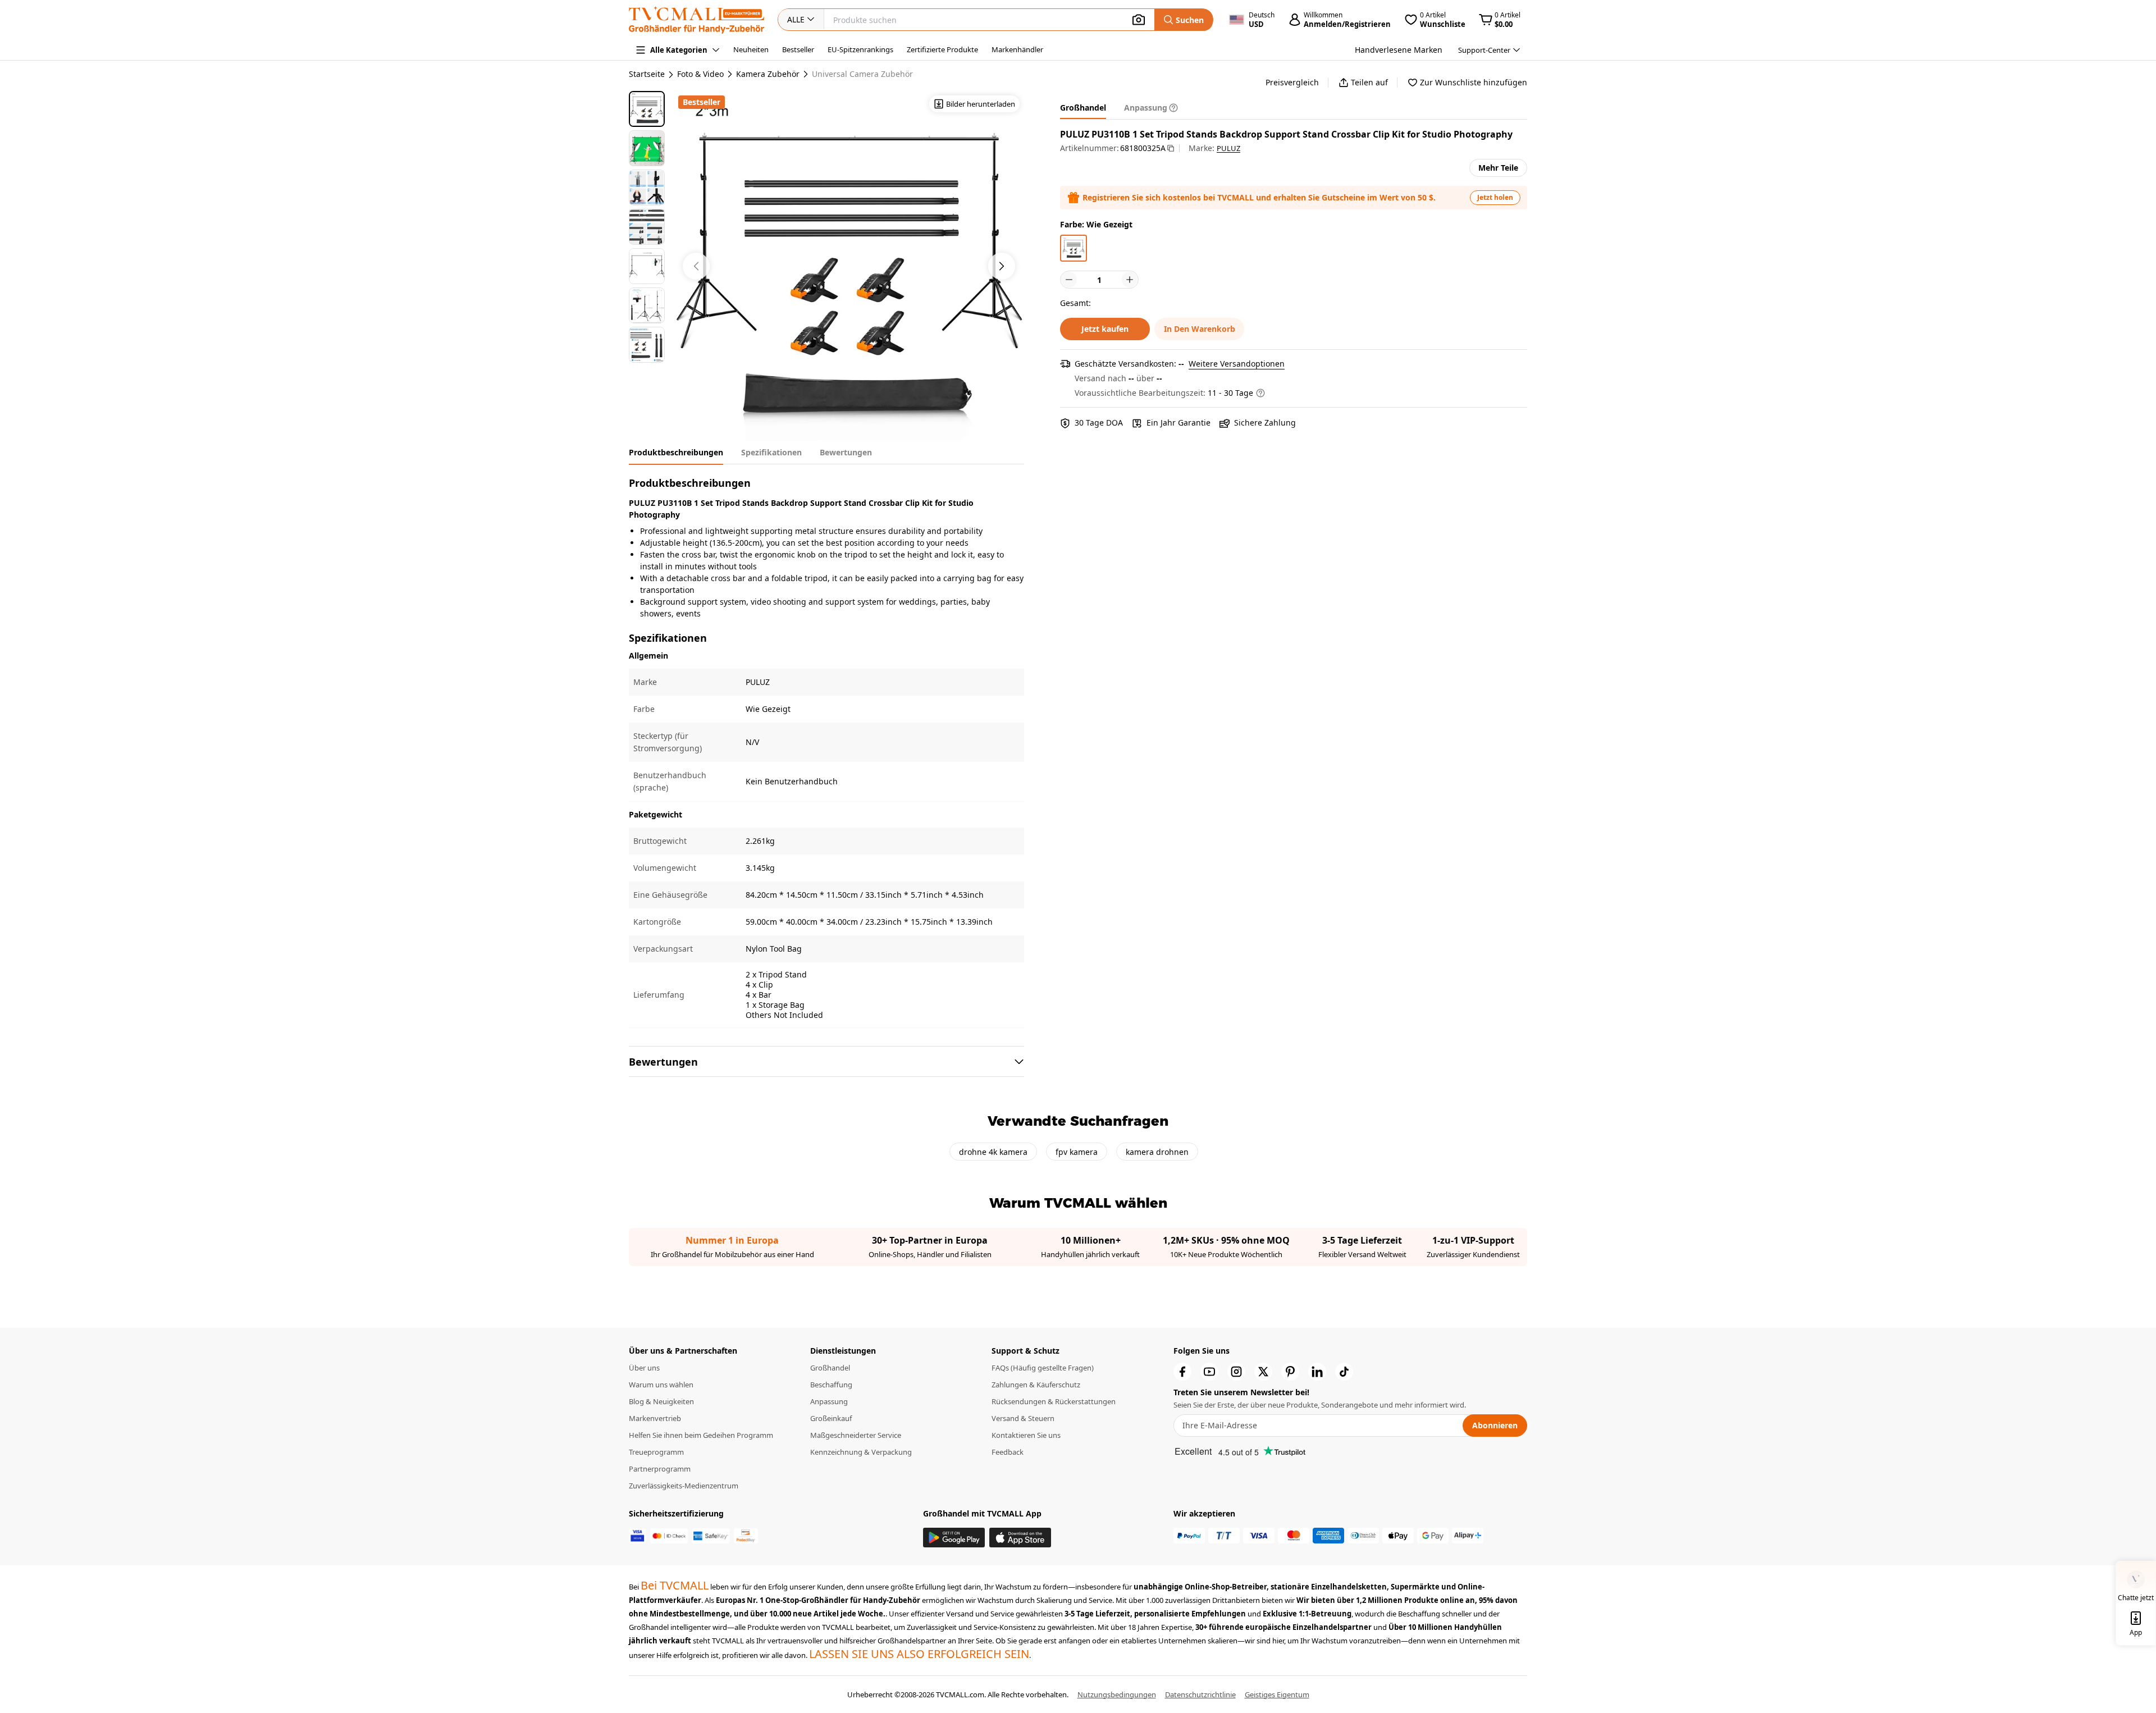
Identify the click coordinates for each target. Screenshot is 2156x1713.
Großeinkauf (831, 1418)
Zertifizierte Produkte (942, 49)
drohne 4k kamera (993, 1152)
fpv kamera (1077, 1152)
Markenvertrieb (655, 1418)
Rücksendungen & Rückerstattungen (1054, 1401)
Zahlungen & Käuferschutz (1036, 1385)
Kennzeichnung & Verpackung (861, 1452)
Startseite (647, 74)
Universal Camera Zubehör (862, 74)
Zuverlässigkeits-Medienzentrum (684, 1486)
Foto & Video (700, 74)
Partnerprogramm (660, 1469)
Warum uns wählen (661, 1385)
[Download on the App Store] (1020, 1538)
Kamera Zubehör (768, 74)
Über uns (644, 1368)
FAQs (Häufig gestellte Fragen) (1043, 1368)
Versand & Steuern (1023, 1418)
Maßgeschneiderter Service (856, 1435)
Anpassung (829, 1401)
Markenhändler (1017, 49)
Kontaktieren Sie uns (1026, 1435)
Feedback (1008, 1452)
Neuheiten (751, 49)
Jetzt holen (1495, 197)
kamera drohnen (1157, 1152)
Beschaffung (831, 1385)
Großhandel (830, 1368)
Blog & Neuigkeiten (661, 1401)
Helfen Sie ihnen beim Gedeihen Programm (701, 1435)
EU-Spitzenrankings (860, 49)
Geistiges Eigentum (1277, 1694)
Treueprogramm (656, 1452)
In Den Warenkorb (1200, 329)
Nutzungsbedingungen (1117, 1694)
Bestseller (798, 49)
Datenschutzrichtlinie (1200, 1694)
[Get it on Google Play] (954, 1538)
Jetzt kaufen (1105, 329)
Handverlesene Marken (1399, 50)
